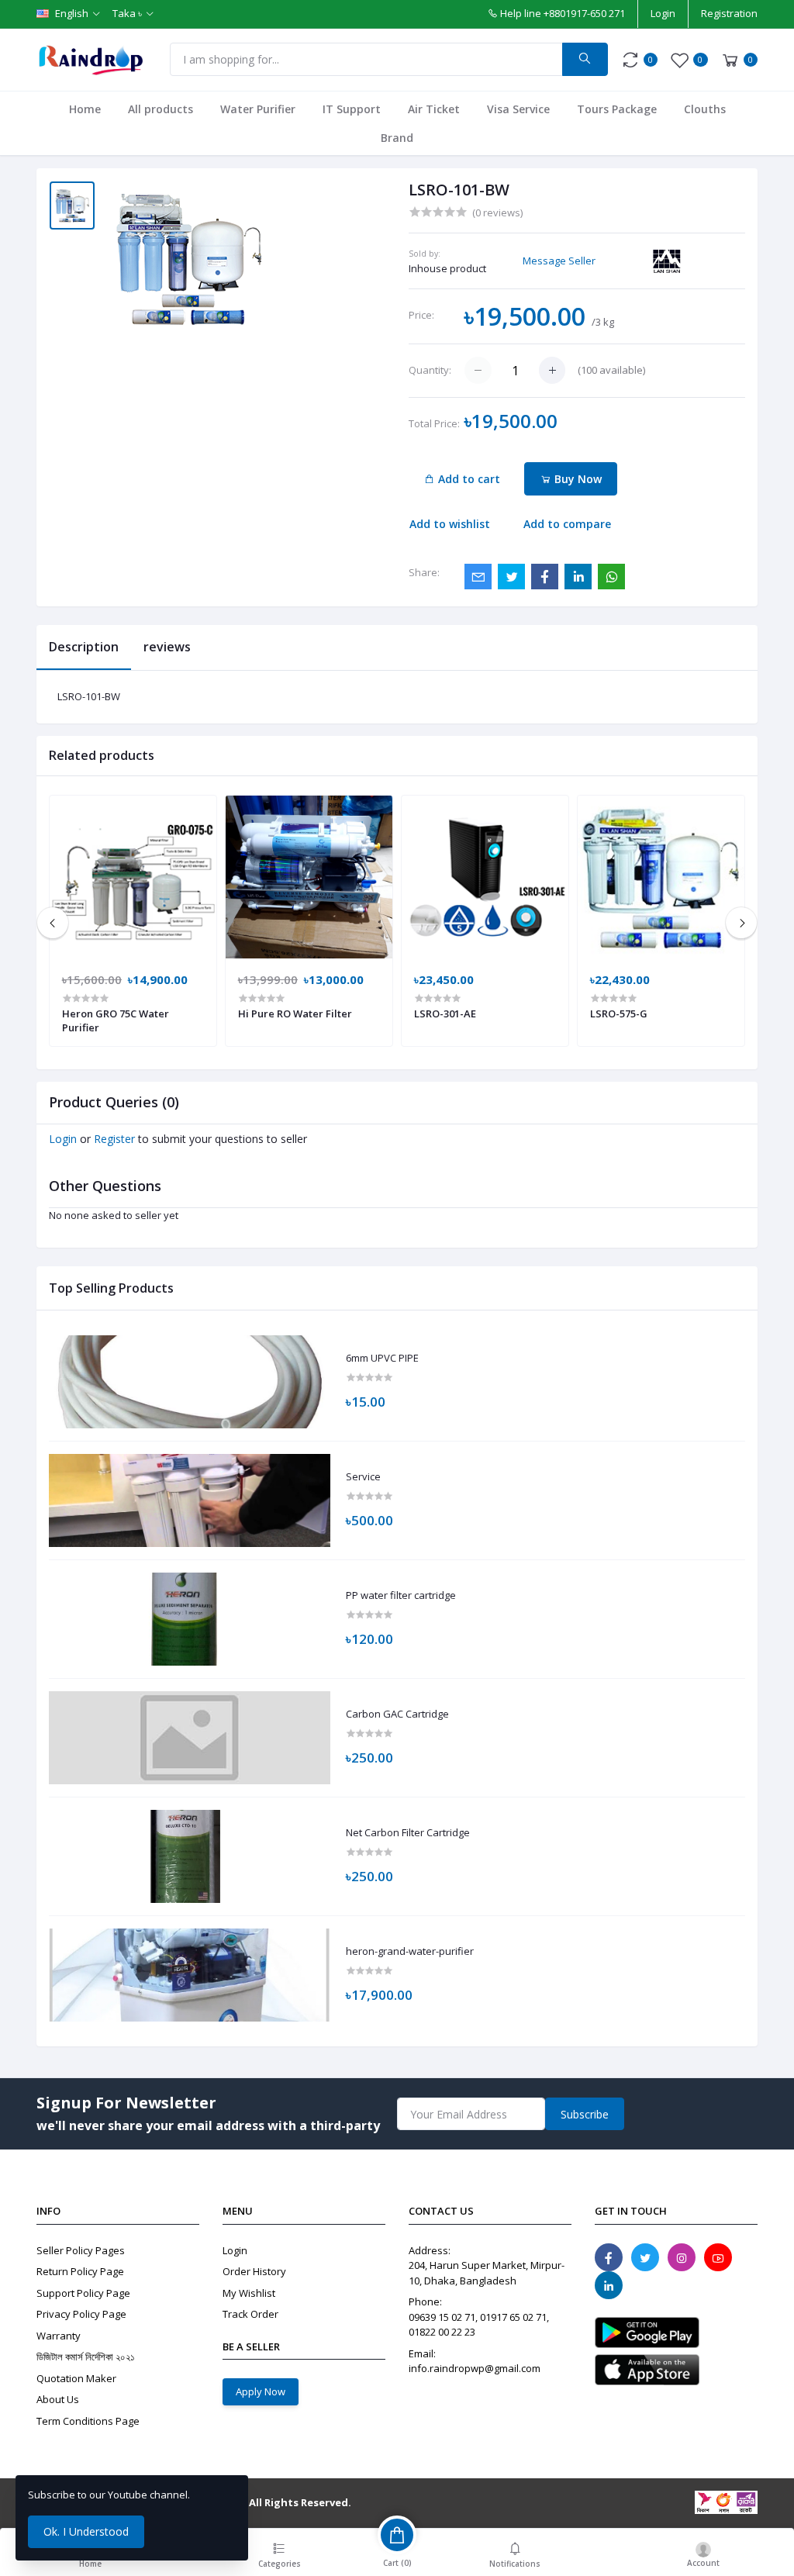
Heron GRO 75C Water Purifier (116, 1020)
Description (84, 647)
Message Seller (559, 261)
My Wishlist (249, 2293)
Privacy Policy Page (81, 2314)
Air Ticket (434, 109)
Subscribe (585, 2114)
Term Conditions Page (88, 2421)
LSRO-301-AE (445, 1013)
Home (85, 109)
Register (114, 1139)
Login (663, 13)
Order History (254, 2271)
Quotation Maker (76, 2378)
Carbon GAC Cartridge (397, 1714)
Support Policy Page (83, 2293)
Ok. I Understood (86, 2531)
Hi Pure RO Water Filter (295, 1013)
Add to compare (567, 524)
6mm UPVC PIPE (382, 1359)
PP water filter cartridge (401, 1596)
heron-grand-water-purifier (410, 1952)
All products (161, 109)
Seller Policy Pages (81, 2250)
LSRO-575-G (619, 1013)
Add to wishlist (450, 524)
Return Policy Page (80, 2271)
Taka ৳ (127, 13)
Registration (729, 13)
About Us (58, 2399)
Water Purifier (258, 109)
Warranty (59, 2336)
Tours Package (617, 109)
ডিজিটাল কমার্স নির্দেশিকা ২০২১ (86, 2357)
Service (363, 1477)
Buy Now (577, 479)
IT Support (352, 109)
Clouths (705, 109)
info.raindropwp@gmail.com (475, 2368)
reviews (167, 647)
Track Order (250, 2314)
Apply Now (261, 2391)
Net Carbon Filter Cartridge (408, 1833)
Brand (397, 138)
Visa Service (518, 109)
